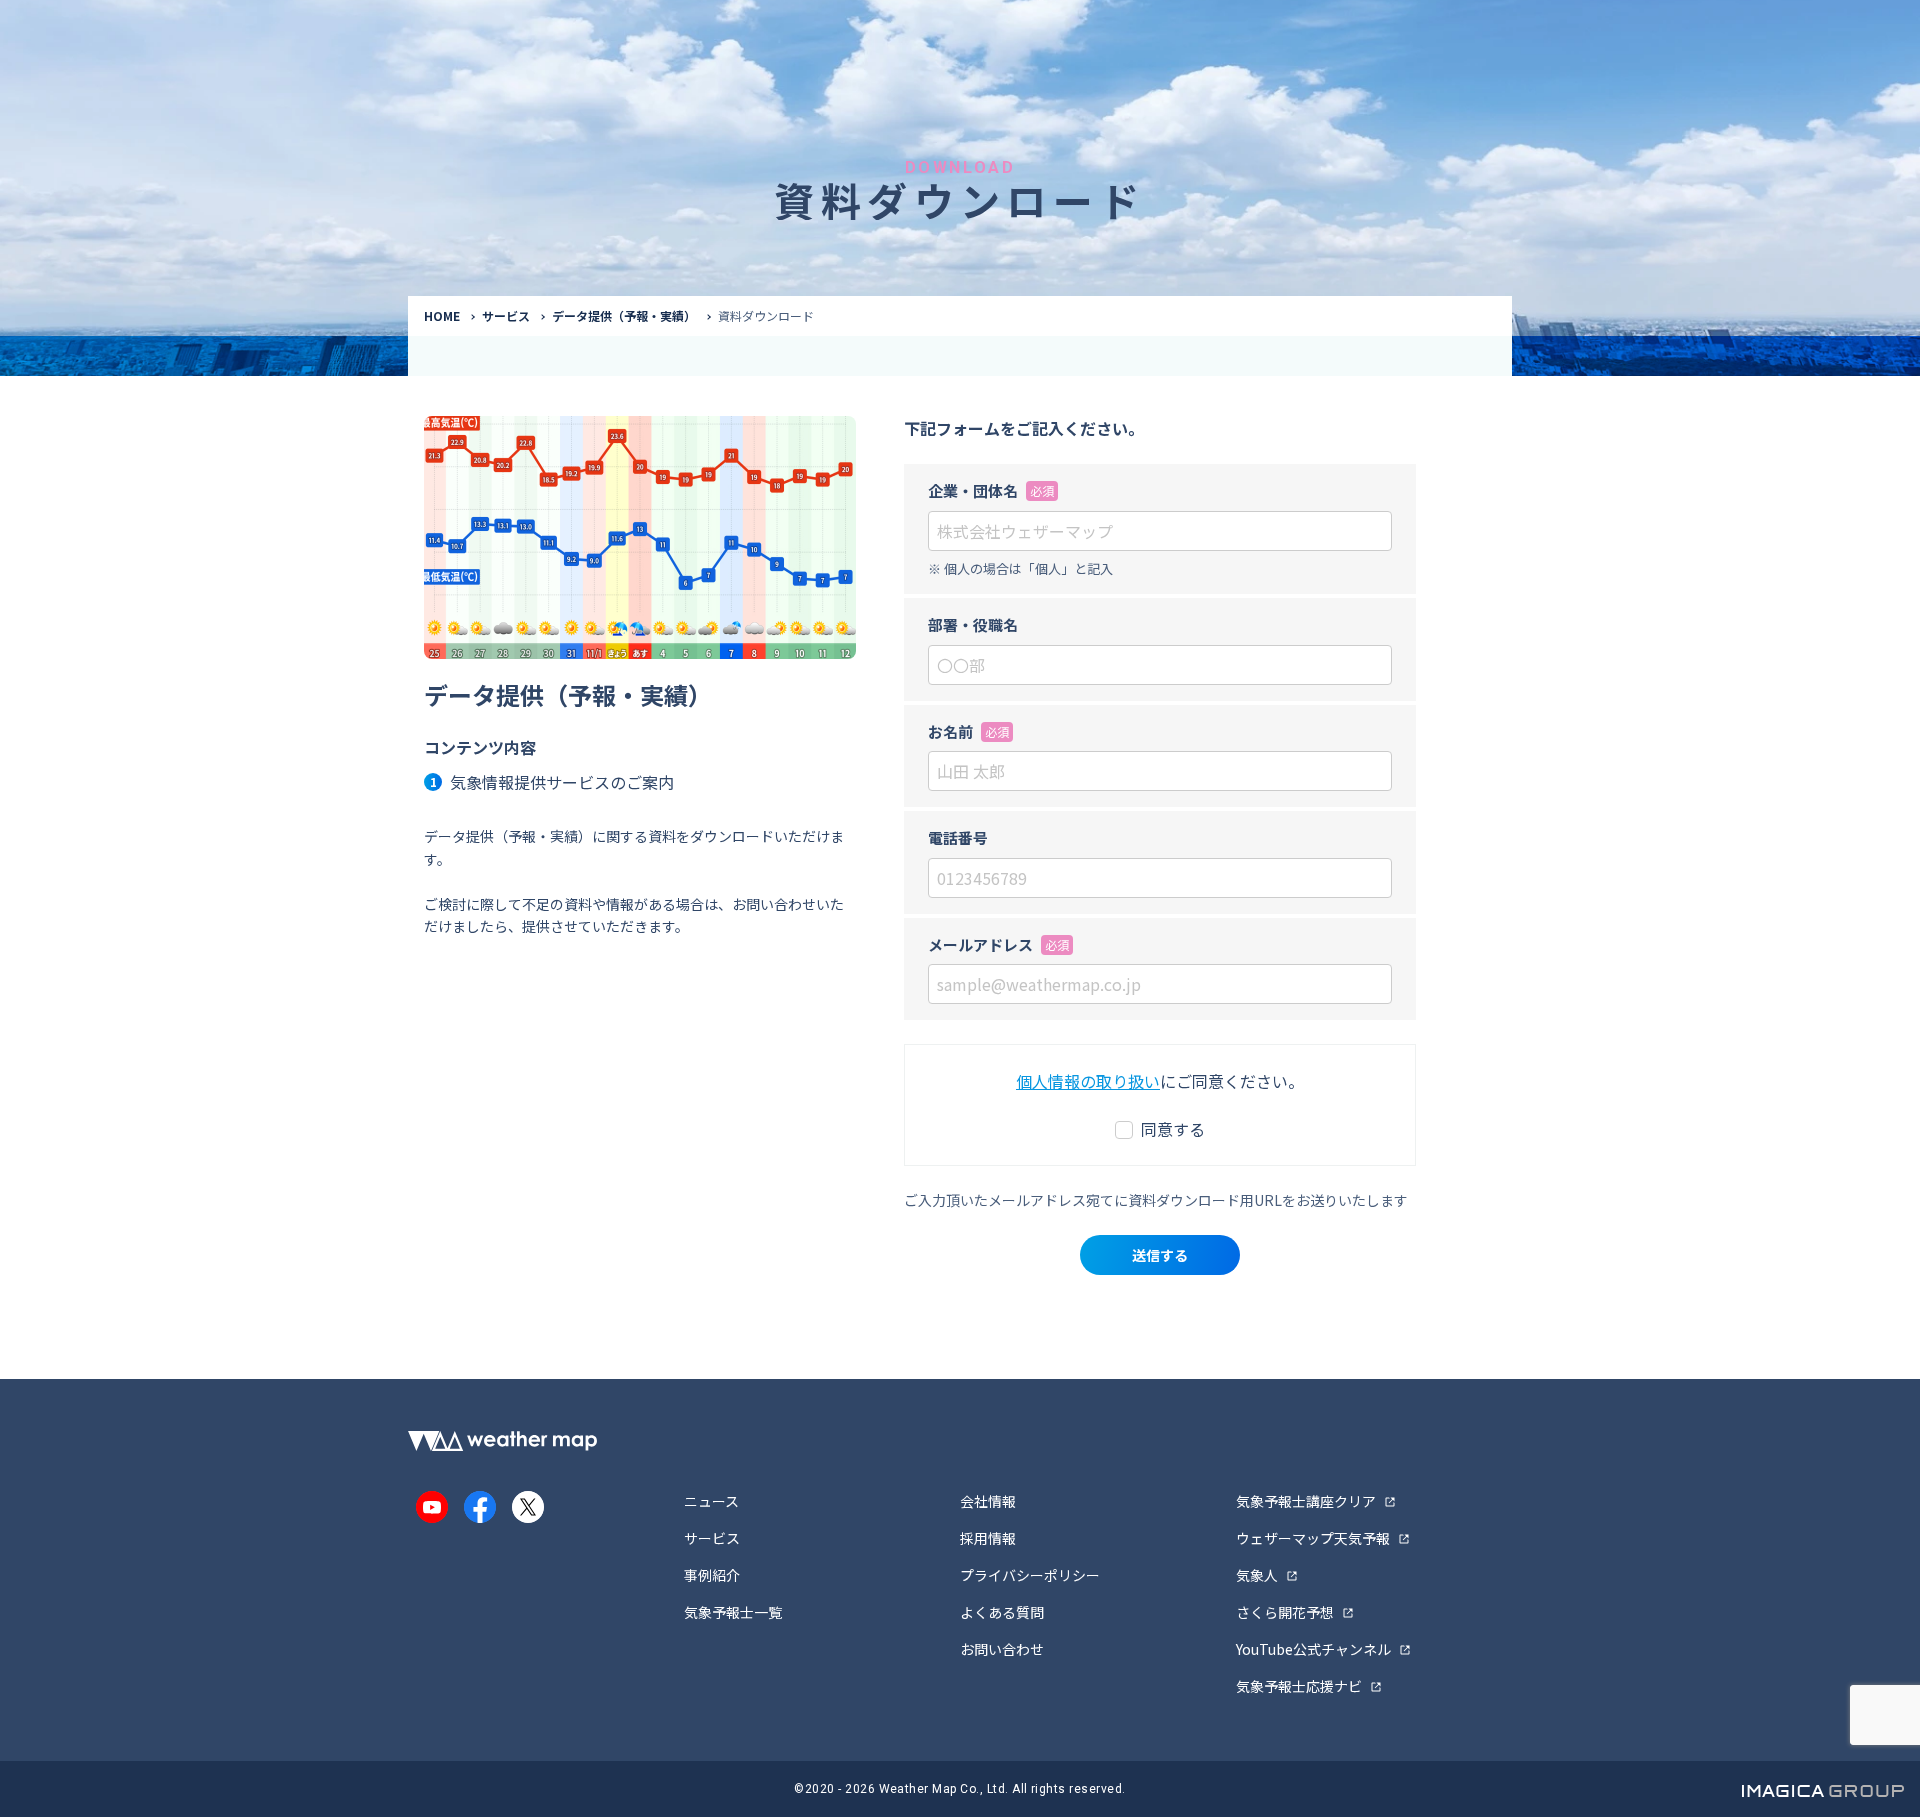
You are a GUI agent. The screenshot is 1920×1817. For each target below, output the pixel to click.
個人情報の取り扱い (1088, 1081)
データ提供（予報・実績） (624, 315)
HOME (442, 315)
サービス (506, 315)
